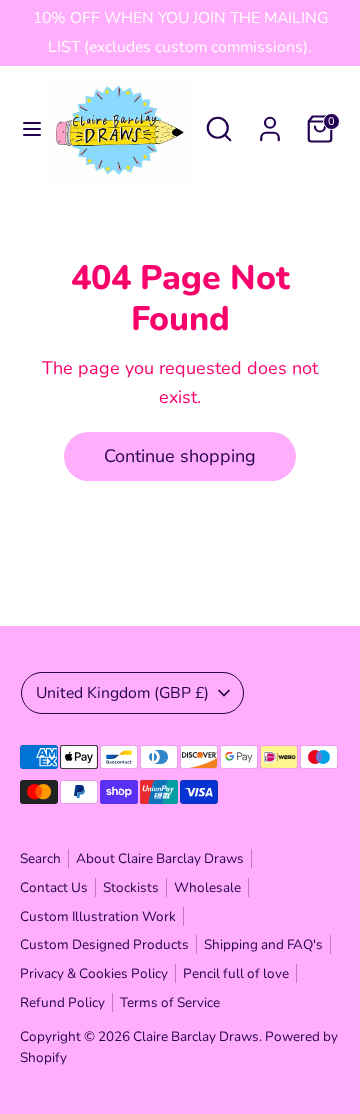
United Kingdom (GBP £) (122, 693)
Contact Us (54, 887)
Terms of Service (170, 1002)
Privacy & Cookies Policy (94, 973)
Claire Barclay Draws (196, 1036)
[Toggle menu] (23, 129)
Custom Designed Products (104, 944)
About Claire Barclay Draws (160, 858)
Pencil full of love (236, 973)
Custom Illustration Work (98, 916)
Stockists (131, 887)
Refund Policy (62, 1002)
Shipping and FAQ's (263, 944)
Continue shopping (180, 456)
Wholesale (207, 887)
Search (40, 858)
